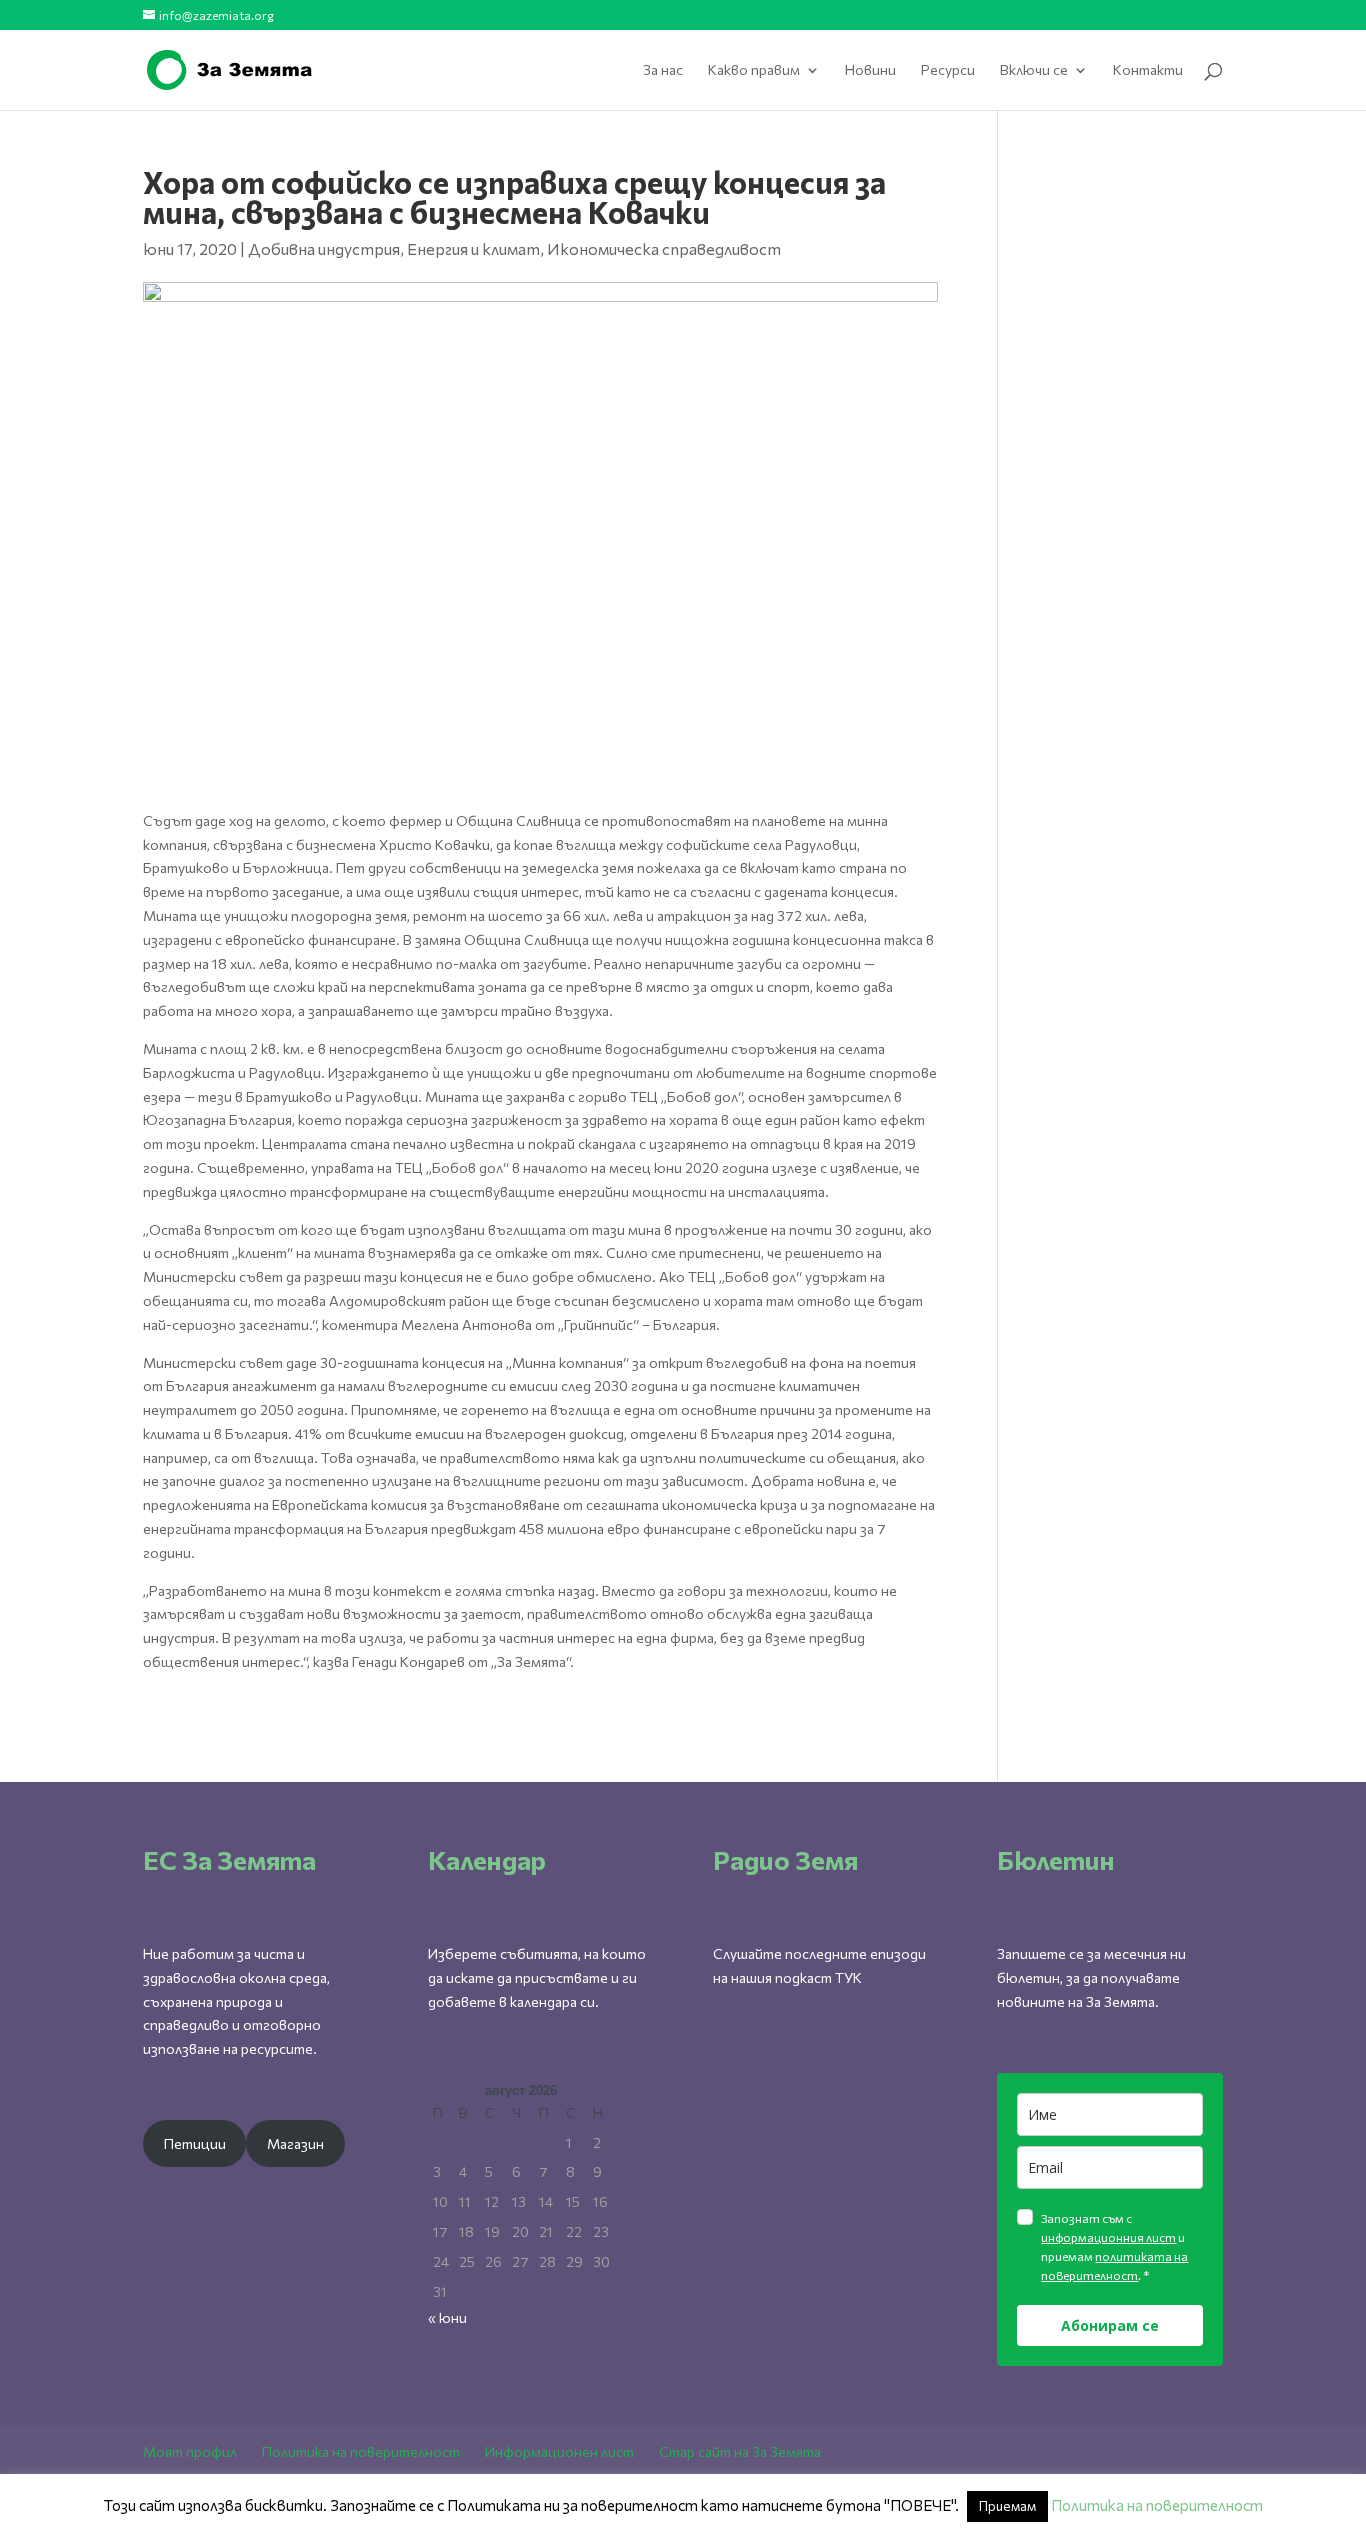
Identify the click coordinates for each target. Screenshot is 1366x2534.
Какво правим (754, 70)
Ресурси (948, 70)
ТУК (848, 1977)
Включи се (1034, 70)
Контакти (1148, 70)
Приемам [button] (1007, 2506)
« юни (447, 2317)
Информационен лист (559, 2451)
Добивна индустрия (324, 248)
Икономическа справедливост (664, 248)
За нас (663, 70)
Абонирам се (1110, 2325)
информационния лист (1108, 2237)
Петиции (195, 2143)
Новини (870, 70)
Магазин (295, 2143)
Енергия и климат (473, 248)
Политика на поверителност (361, 2451)
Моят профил (190, 2451)
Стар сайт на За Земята (740, 2451)
